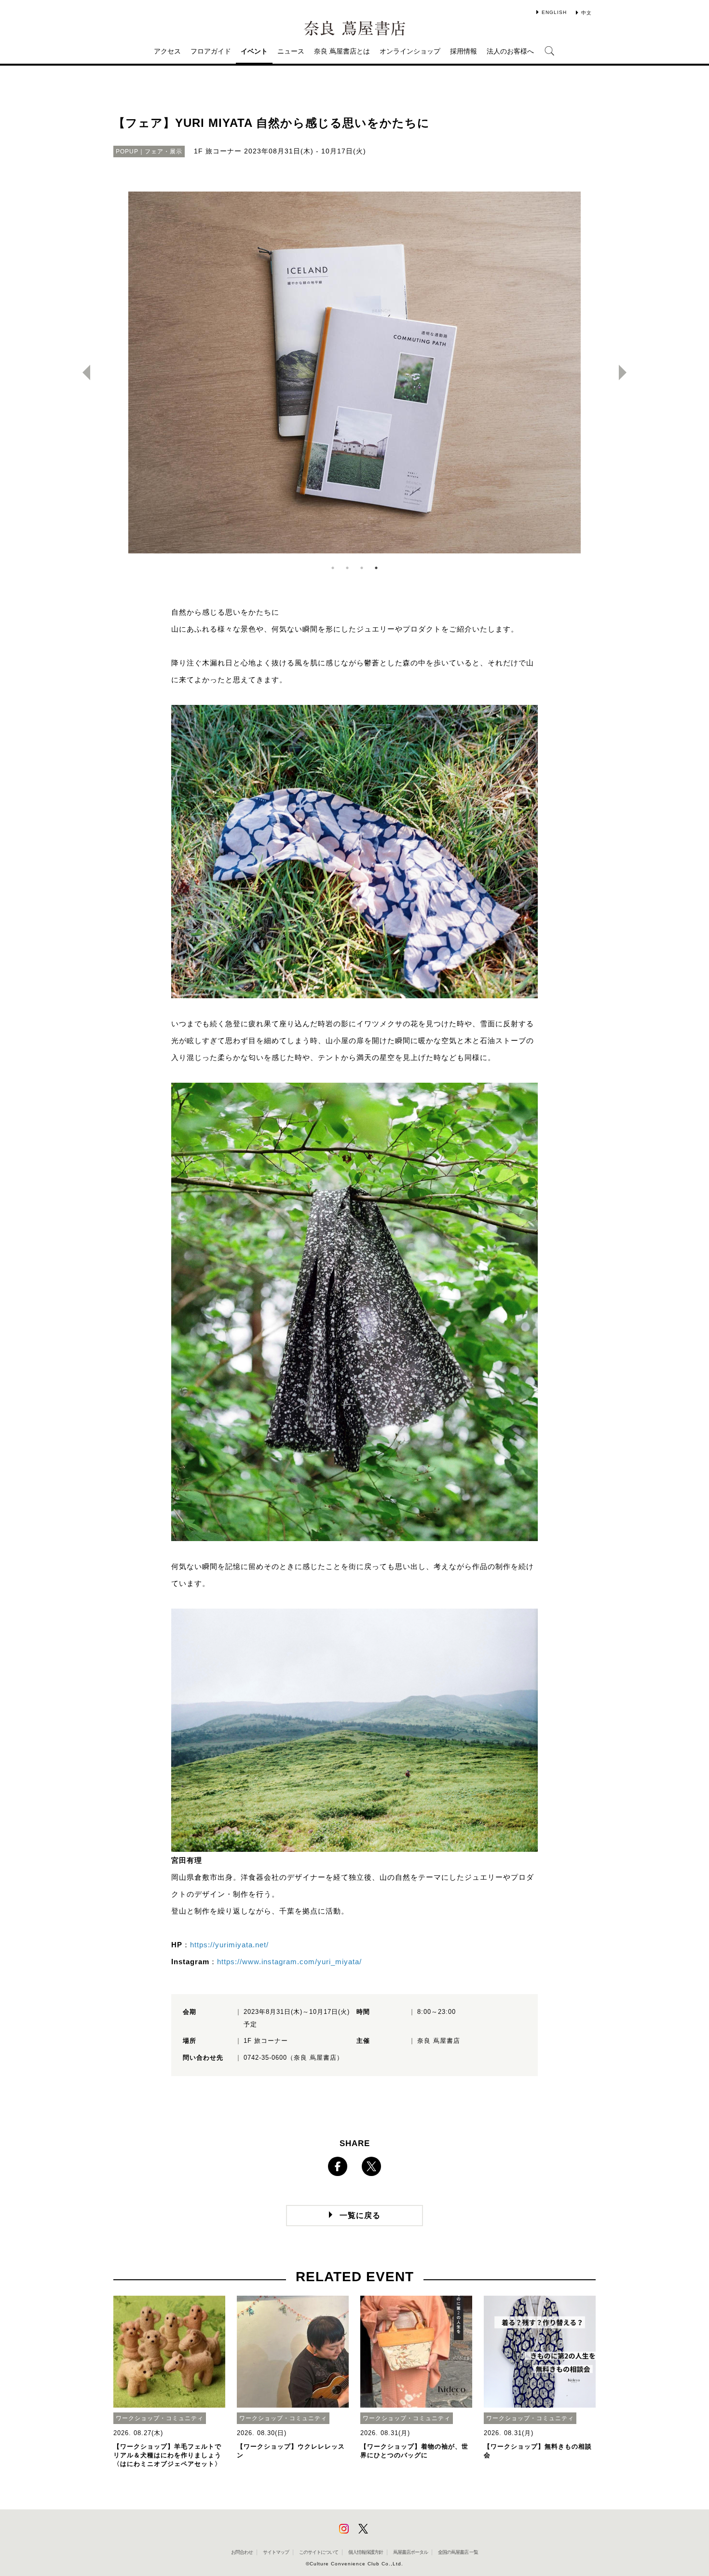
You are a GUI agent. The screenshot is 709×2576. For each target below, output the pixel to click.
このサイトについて (319, 2552)
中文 (586, 13)
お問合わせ (242, 2552)
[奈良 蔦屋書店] (354, 28)
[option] (354, 372)
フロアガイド (211, 51)
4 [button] (376, 568)
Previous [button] (82, 372)
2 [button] (347, 568)
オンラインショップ (410, 51)
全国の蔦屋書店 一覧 (458, 2552)
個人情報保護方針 (366, 2552)
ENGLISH (554, 12)
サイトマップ (276, 2552)
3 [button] (362, 568)
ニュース (291, 51)
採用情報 (464, 51)
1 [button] (333, 568)
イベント (254, 51)
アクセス (167, 51)
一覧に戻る (360, 2215)
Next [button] (627, 372)
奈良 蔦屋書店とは (342, 51)
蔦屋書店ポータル (410, 2552)
